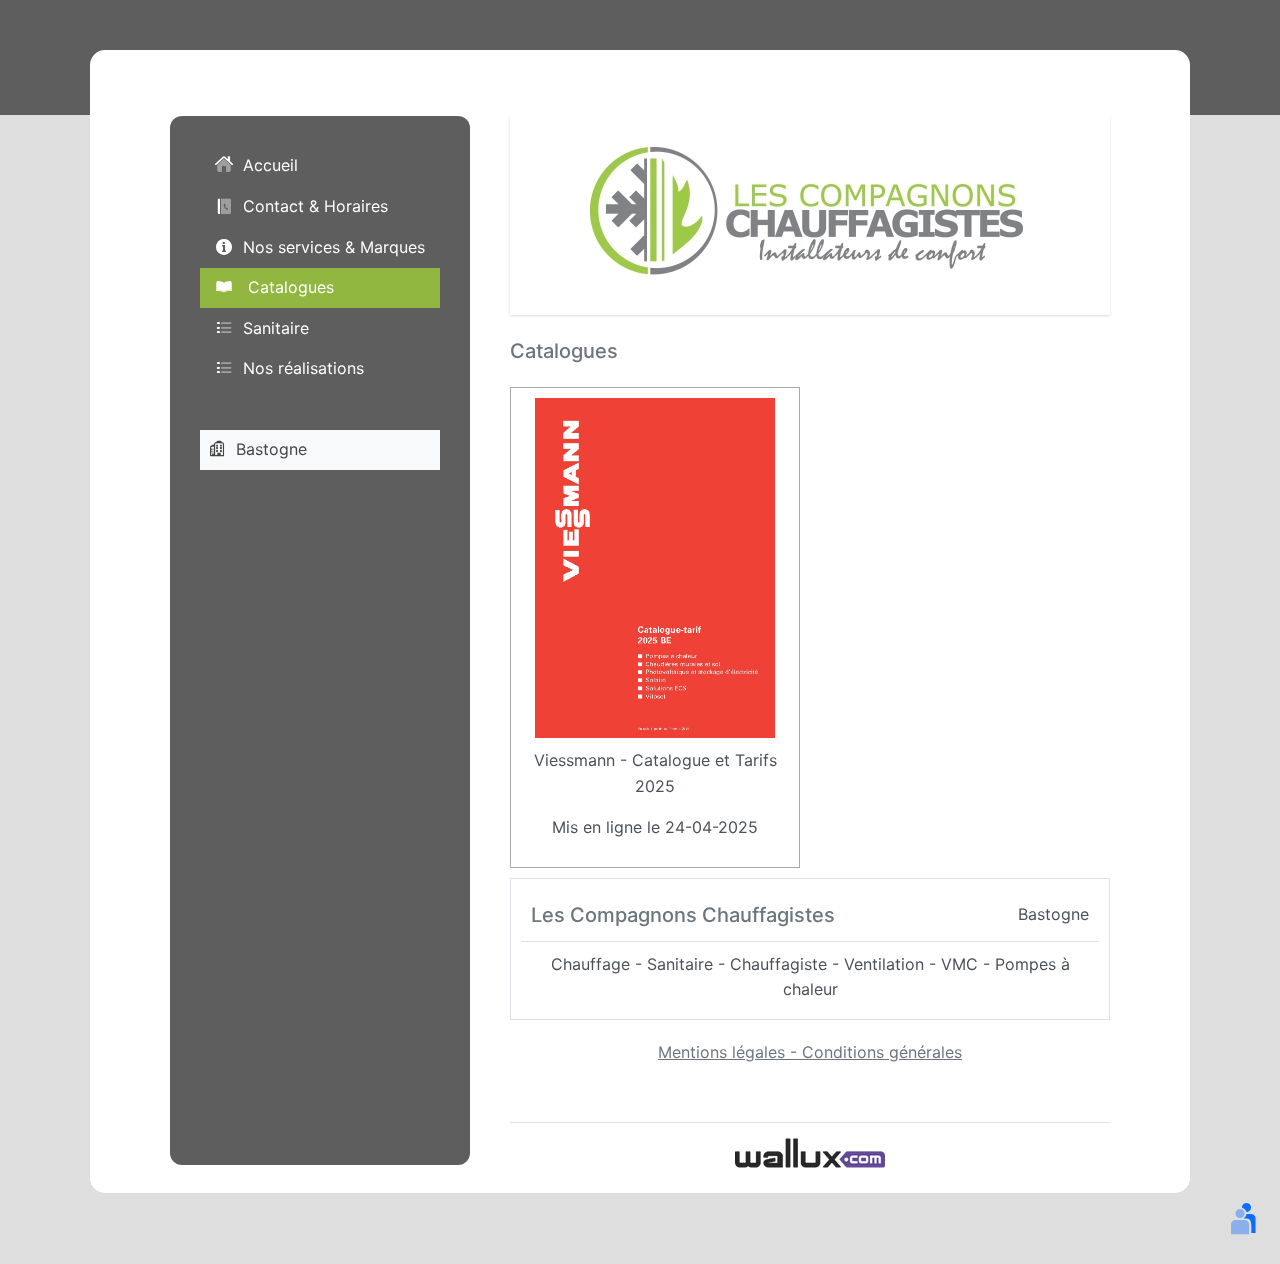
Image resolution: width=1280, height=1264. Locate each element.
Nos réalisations (303, 368)
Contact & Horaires (315, 206)
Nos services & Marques (334, 247)
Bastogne (271, 449)
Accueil (270, 166)
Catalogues (288, 287)
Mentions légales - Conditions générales (810, 1052)
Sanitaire (276, 328)
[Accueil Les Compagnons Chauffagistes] (810, 213)
